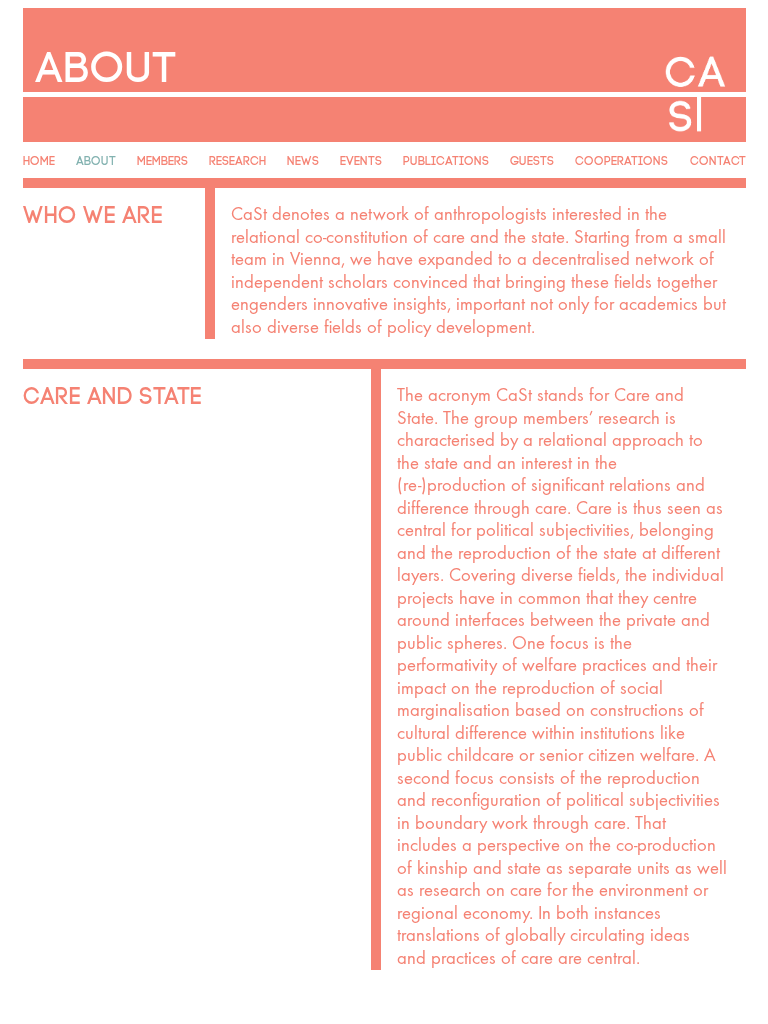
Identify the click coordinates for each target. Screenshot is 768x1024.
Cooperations (621, 159)
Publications (446, 159)
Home (39, 159)
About (96, 159)
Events (361, 159)
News (303, 159)
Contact (718, 159)
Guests (532, 159)
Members (162, 159)
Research (237, 159)
